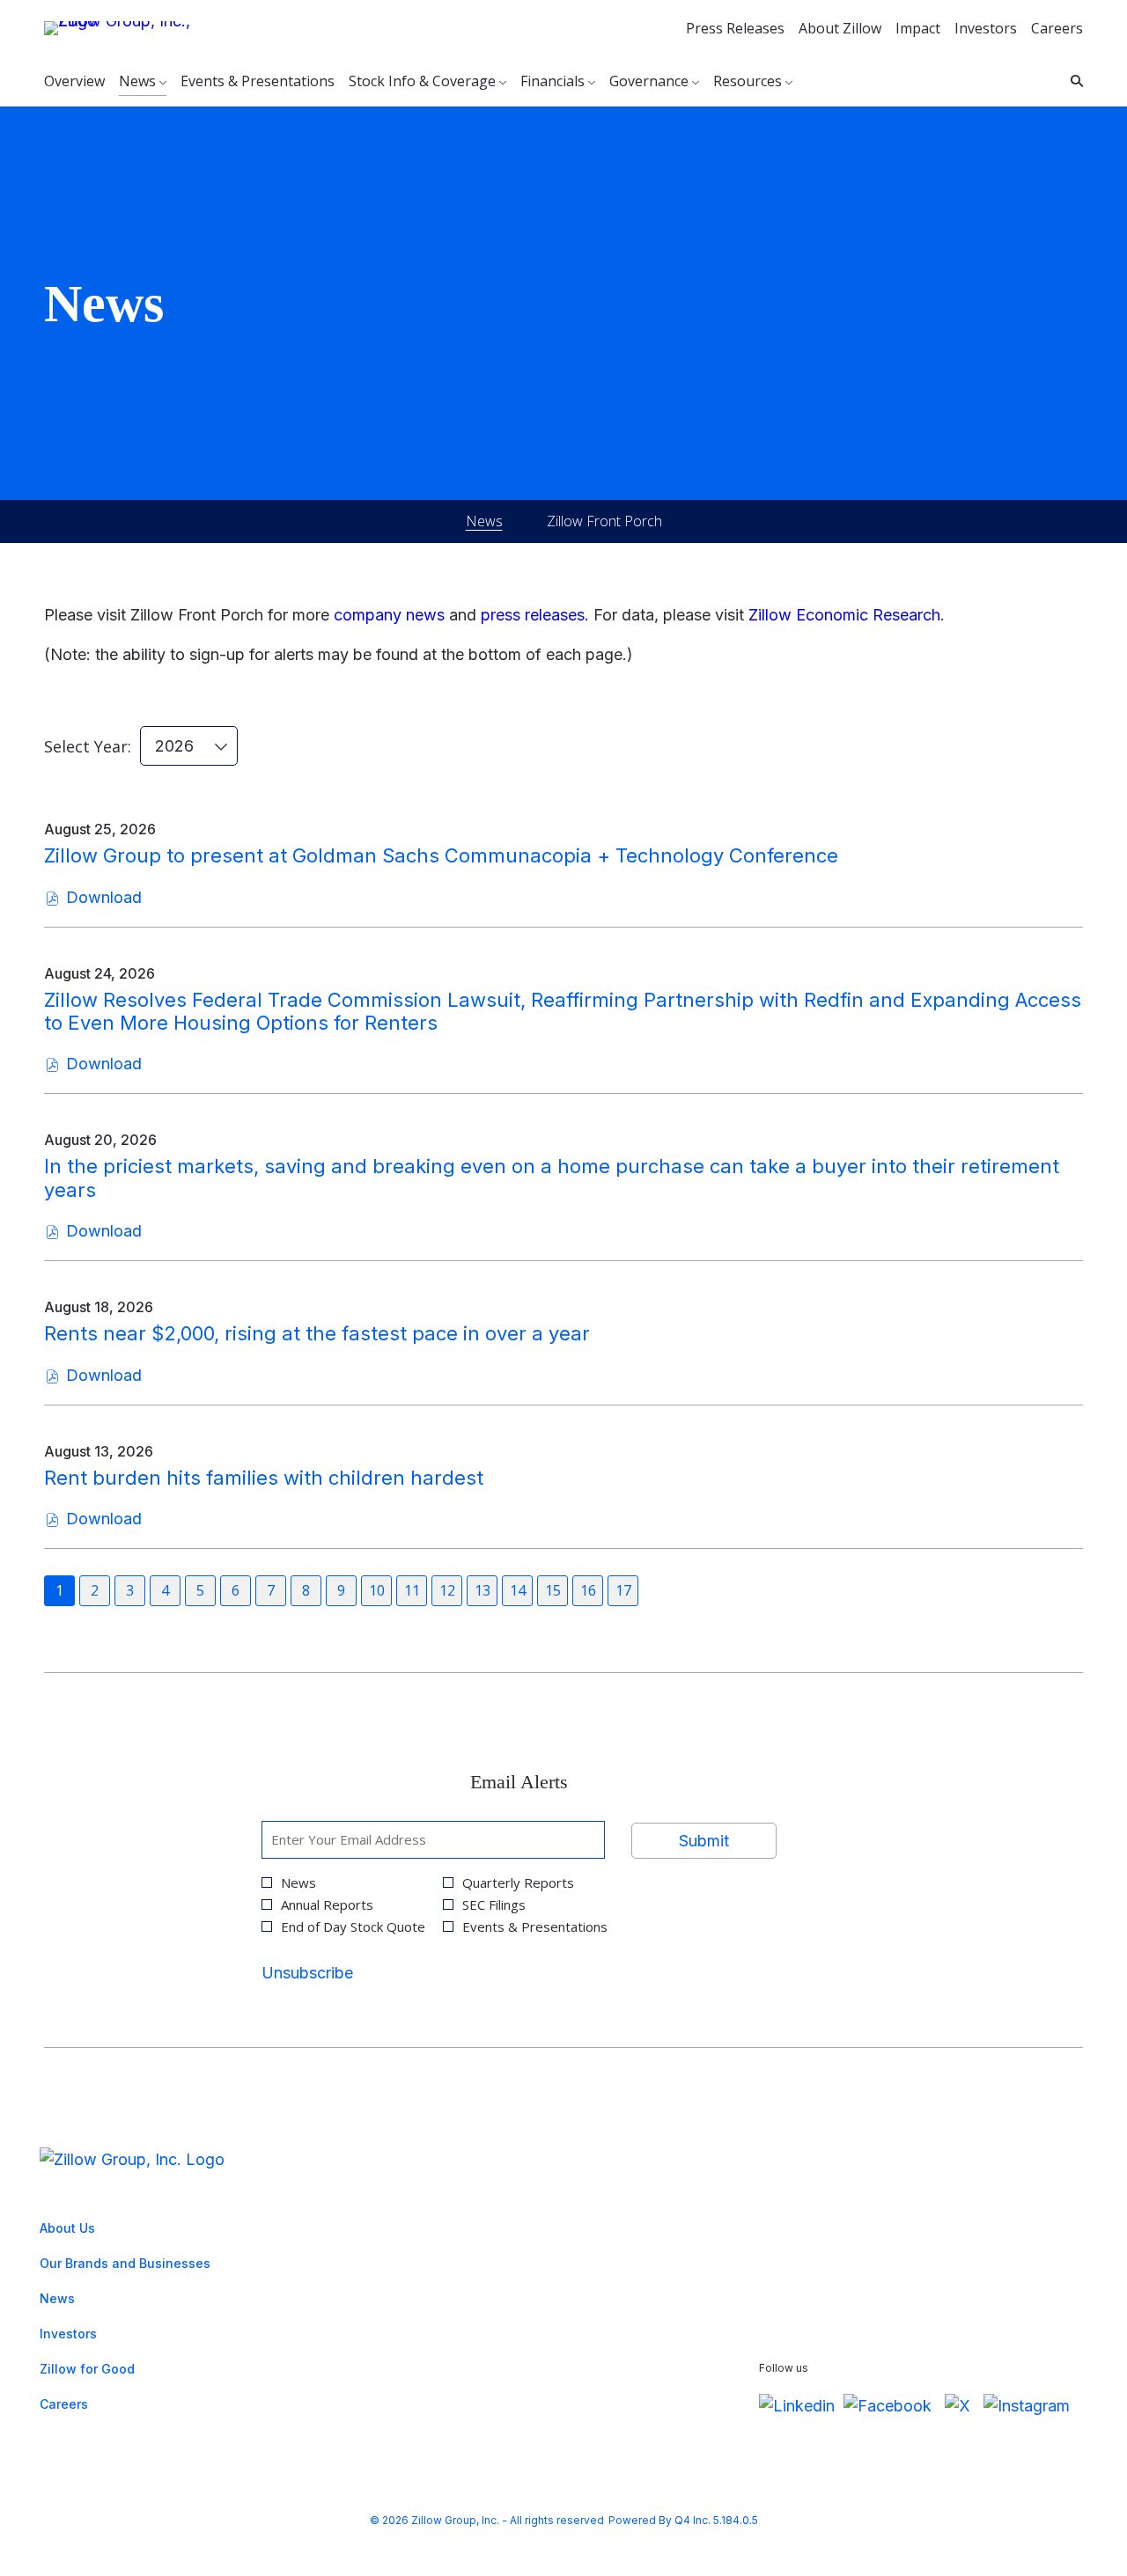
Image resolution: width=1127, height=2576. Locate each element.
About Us (91, 2231)
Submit (704, 1841)
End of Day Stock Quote (353, 1927)
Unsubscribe (307, 1973)
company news (389, 615)
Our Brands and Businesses (149, 2266)
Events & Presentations (535, 1927)
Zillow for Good (111, 2371)
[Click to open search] (1072, 81)
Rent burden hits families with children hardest (264, 1478)
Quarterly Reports (518, 1883)
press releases (533, 615)
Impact (918, 28)
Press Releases (735, 28)
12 (447, 1590)
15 (553, 1590)
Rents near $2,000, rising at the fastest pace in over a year (317, 1333)
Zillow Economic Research (844, 615)
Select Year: (88, 746)
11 (412, 1590)
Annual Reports (327, 1905)
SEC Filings (494, 1905)
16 (588, 1590)
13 (482, 1590)
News (298, 1883)
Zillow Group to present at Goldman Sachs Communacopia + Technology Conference (441, 855)
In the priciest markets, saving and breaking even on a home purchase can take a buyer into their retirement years (552, 1178)
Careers (1057, 28)
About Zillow (840, 28)
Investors (986, 28)
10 (377, 1590)
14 (518, 1590)
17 (623, 1590)
